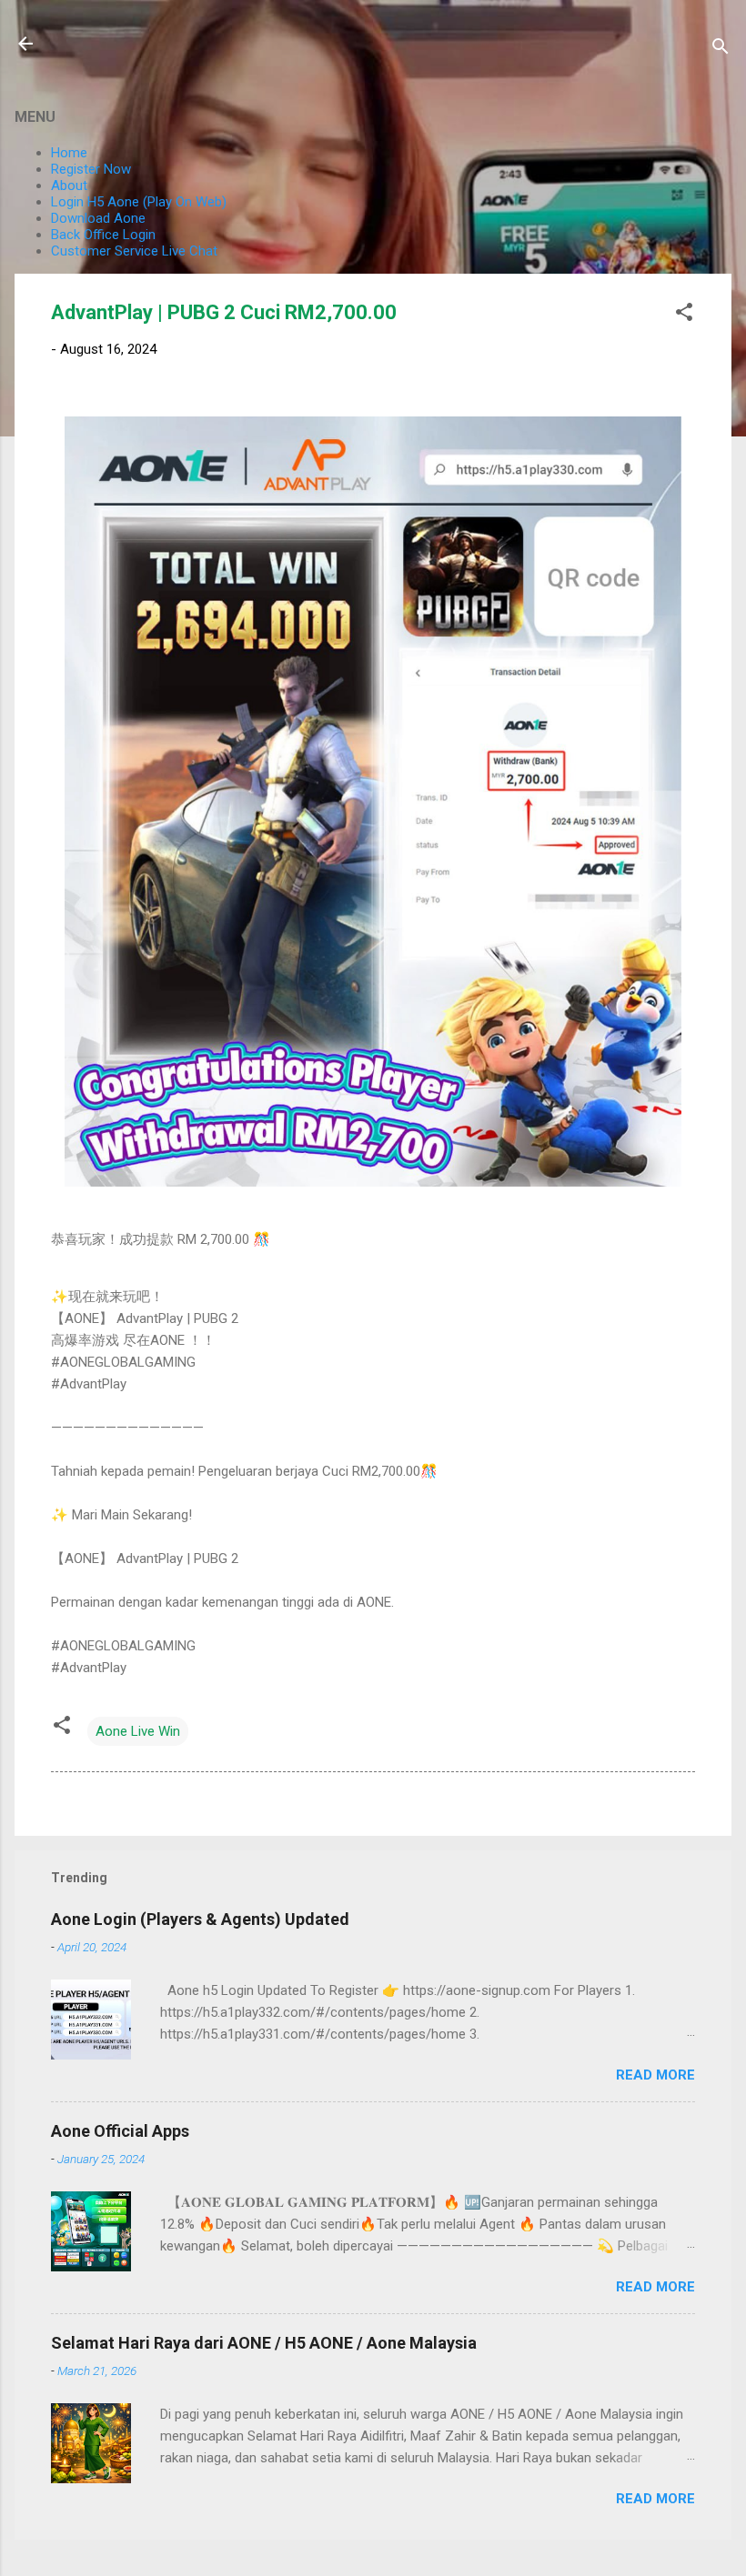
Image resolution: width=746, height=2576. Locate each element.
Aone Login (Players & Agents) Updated (200, 1919)
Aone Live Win (138, 1731)
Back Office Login (103, 235)
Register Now (91, 169)
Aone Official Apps (120, 2131)
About (69, 185)
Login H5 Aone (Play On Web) (139, 202)
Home (69, 153)
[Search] (721, 50)
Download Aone (98, 218)
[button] (684, 315)
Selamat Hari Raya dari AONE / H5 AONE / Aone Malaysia (264, 2343)
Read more (655, 2075)
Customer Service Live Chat (134, 251)
